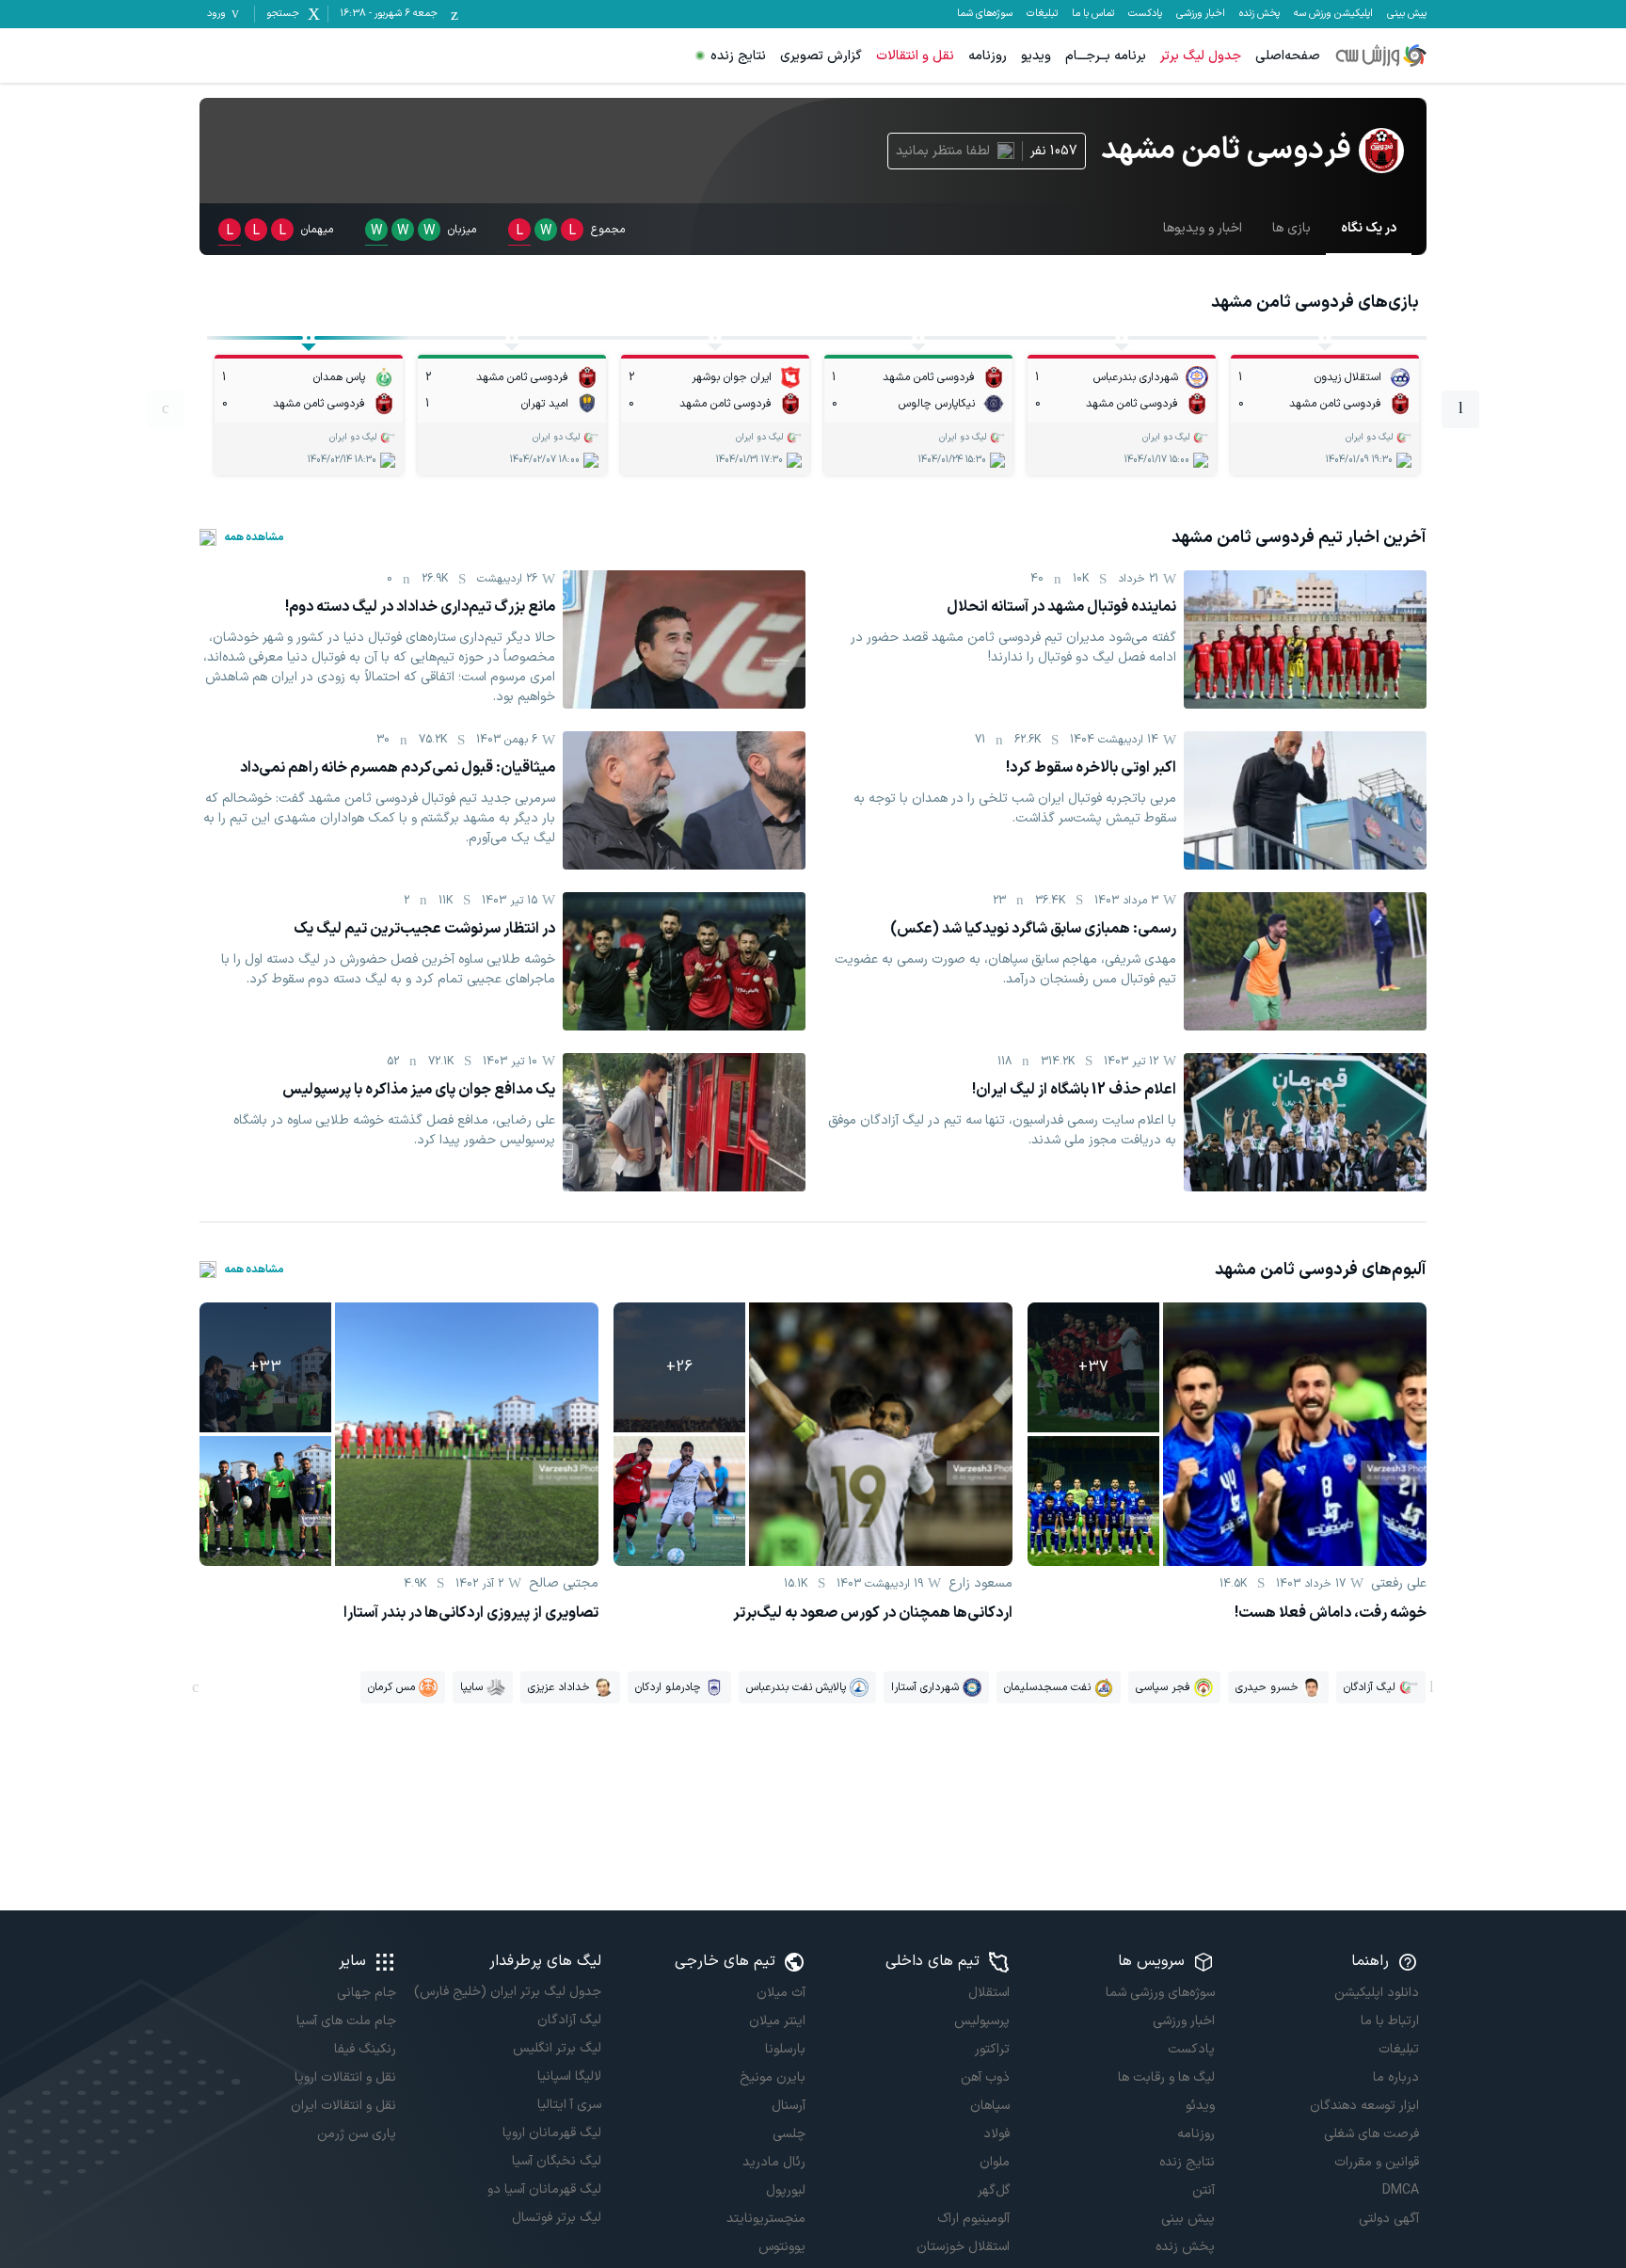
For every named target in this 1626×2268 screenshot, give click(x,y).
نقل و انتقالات (915, 56)
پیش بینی (1407, 14)
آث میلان (781, 1993)
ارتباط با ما (1390, 2021)
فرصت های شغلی (1371, 2134)
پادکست (1145, 14)
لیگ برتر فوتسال (556, 2218)
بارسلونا (785, 2049)
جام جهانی (367, 1993)
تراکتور (992, 2049)
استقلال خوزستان (963, 2247)
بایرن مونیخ (773, 2077)
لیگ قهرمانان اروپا (551, 2133)
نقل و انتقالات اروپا (345, 2077)
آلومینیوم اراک (973, 2219)
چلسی (789, 2134)
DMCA (1401, 2190)
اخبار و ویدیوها (1203, 228)
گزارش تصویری (821, 56)
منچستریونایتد (766, 2219)
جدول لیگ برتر (1201, 56)
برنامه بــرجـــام (1106, 56)
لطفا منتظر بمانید (943, 151)
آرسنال (789, 2106)
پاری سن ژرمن (357, 2134)
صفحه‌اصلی (1288, 56)
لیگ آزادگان (569, 2020)
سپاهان (990, 2106)
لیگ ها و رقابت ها (1166, 2077)
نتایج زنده (738, 56)
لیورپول (786, 2190)
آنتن (1203, 2190)
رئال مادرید (774, 2162)
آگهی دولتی (1389, 2219)
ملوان (995, 2162)
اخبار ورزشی (1201, 14)
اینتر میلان (777, 2021)
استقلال (989, 1993)
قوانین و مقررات (1377, 2162)
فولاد (996, 2134)
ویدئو (1200, 2106)
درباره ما (1396, 2077)
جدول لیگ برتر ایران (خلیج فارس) (507, 1992)
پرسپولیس (982, 2021)
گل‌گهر (994, 2190)
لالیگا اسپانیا (569, 2076)
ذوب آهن (985, 2077)
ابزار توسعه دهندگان (1364, 2106)
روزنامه (988, 56)
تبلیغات (1042, 14)
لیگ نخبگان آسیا (556, 2161)
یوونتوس (782, 2247)
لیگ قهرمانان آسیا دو (544, 2189)
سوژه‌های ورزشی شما (1160, 1993)
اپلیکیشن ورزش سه (1333, 14)
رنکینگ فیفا (365, 2049)
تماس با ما (1093, 14)
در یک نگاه (1369, 228)
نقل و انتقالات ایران (343, 2106)
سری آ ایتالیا (569, 2105)
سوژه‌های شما (985, 14)
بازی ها (1291, 228)
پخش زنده (1259, 14)
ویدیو (1036, 56)
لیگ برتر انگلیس (557, 2048)
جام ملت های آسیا (346, 2021)
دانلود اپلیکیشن (1377, 1993)
